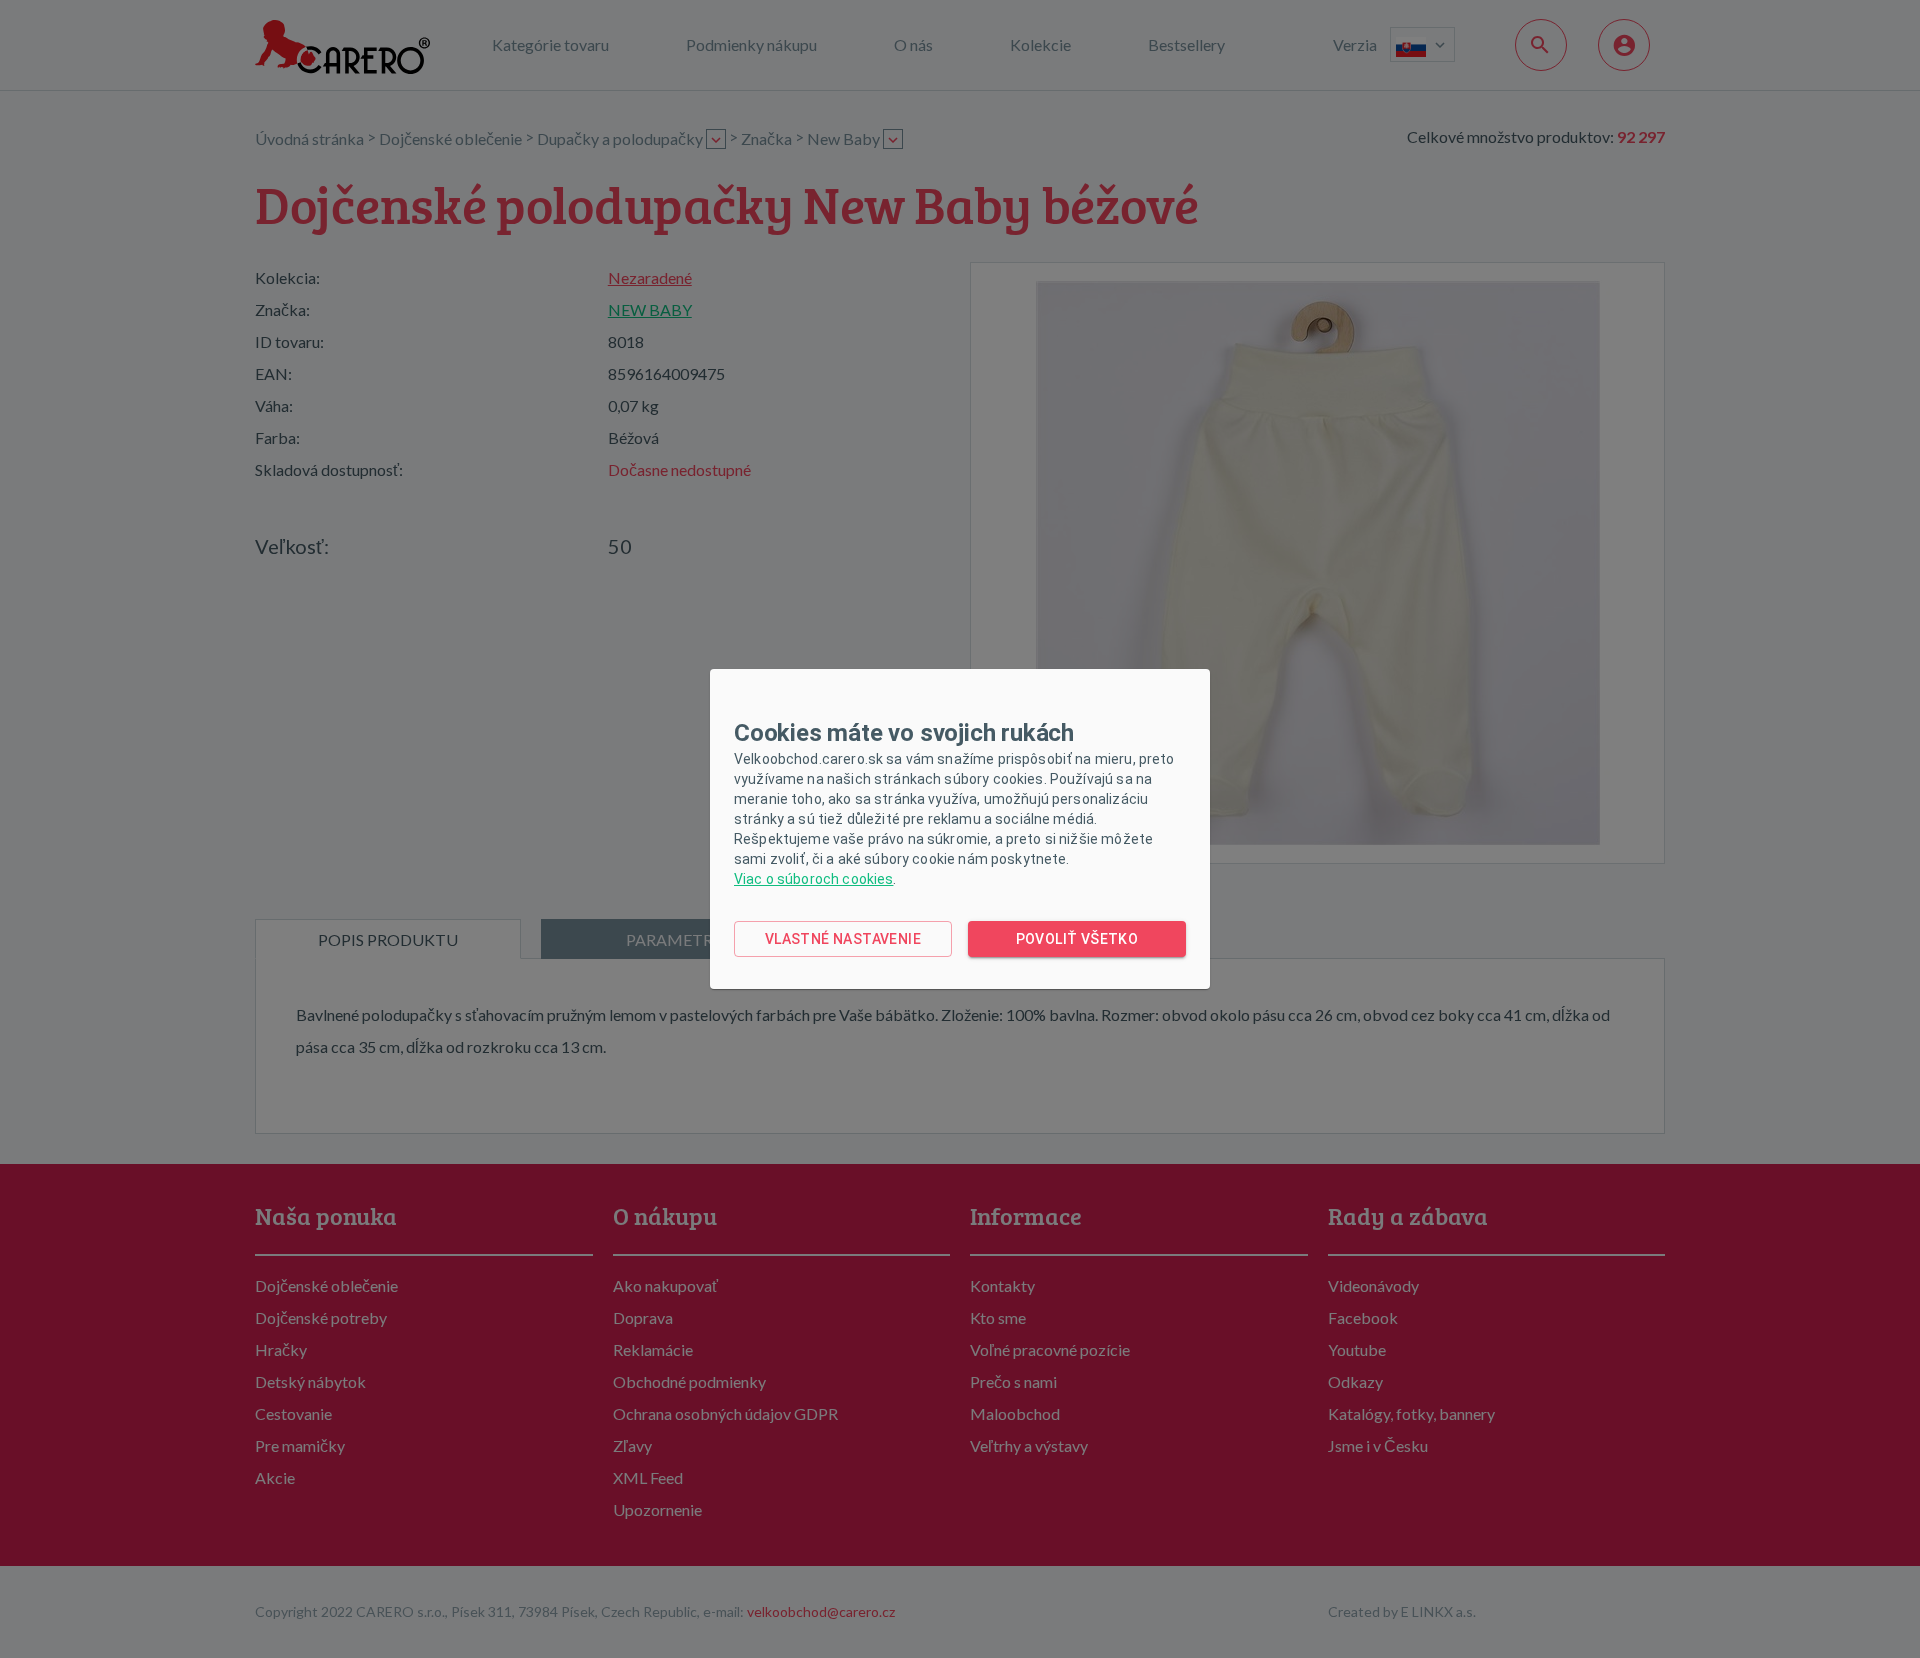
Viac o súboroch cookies (813, 879)
